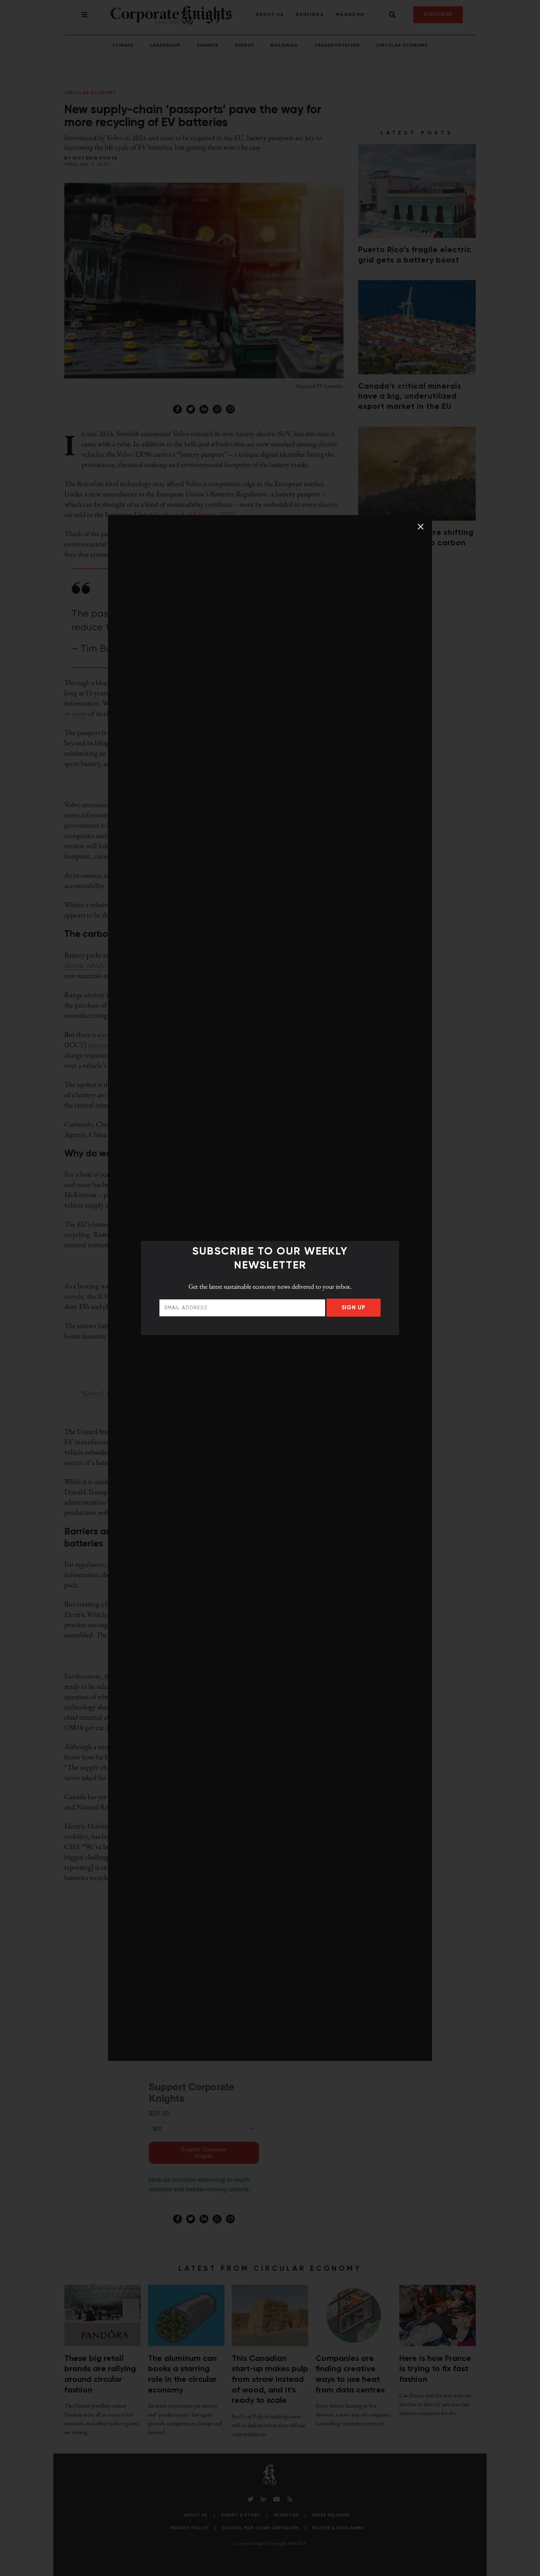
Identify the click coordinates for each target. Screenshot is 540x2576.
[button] (421, 527)
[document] (270, 1288)
